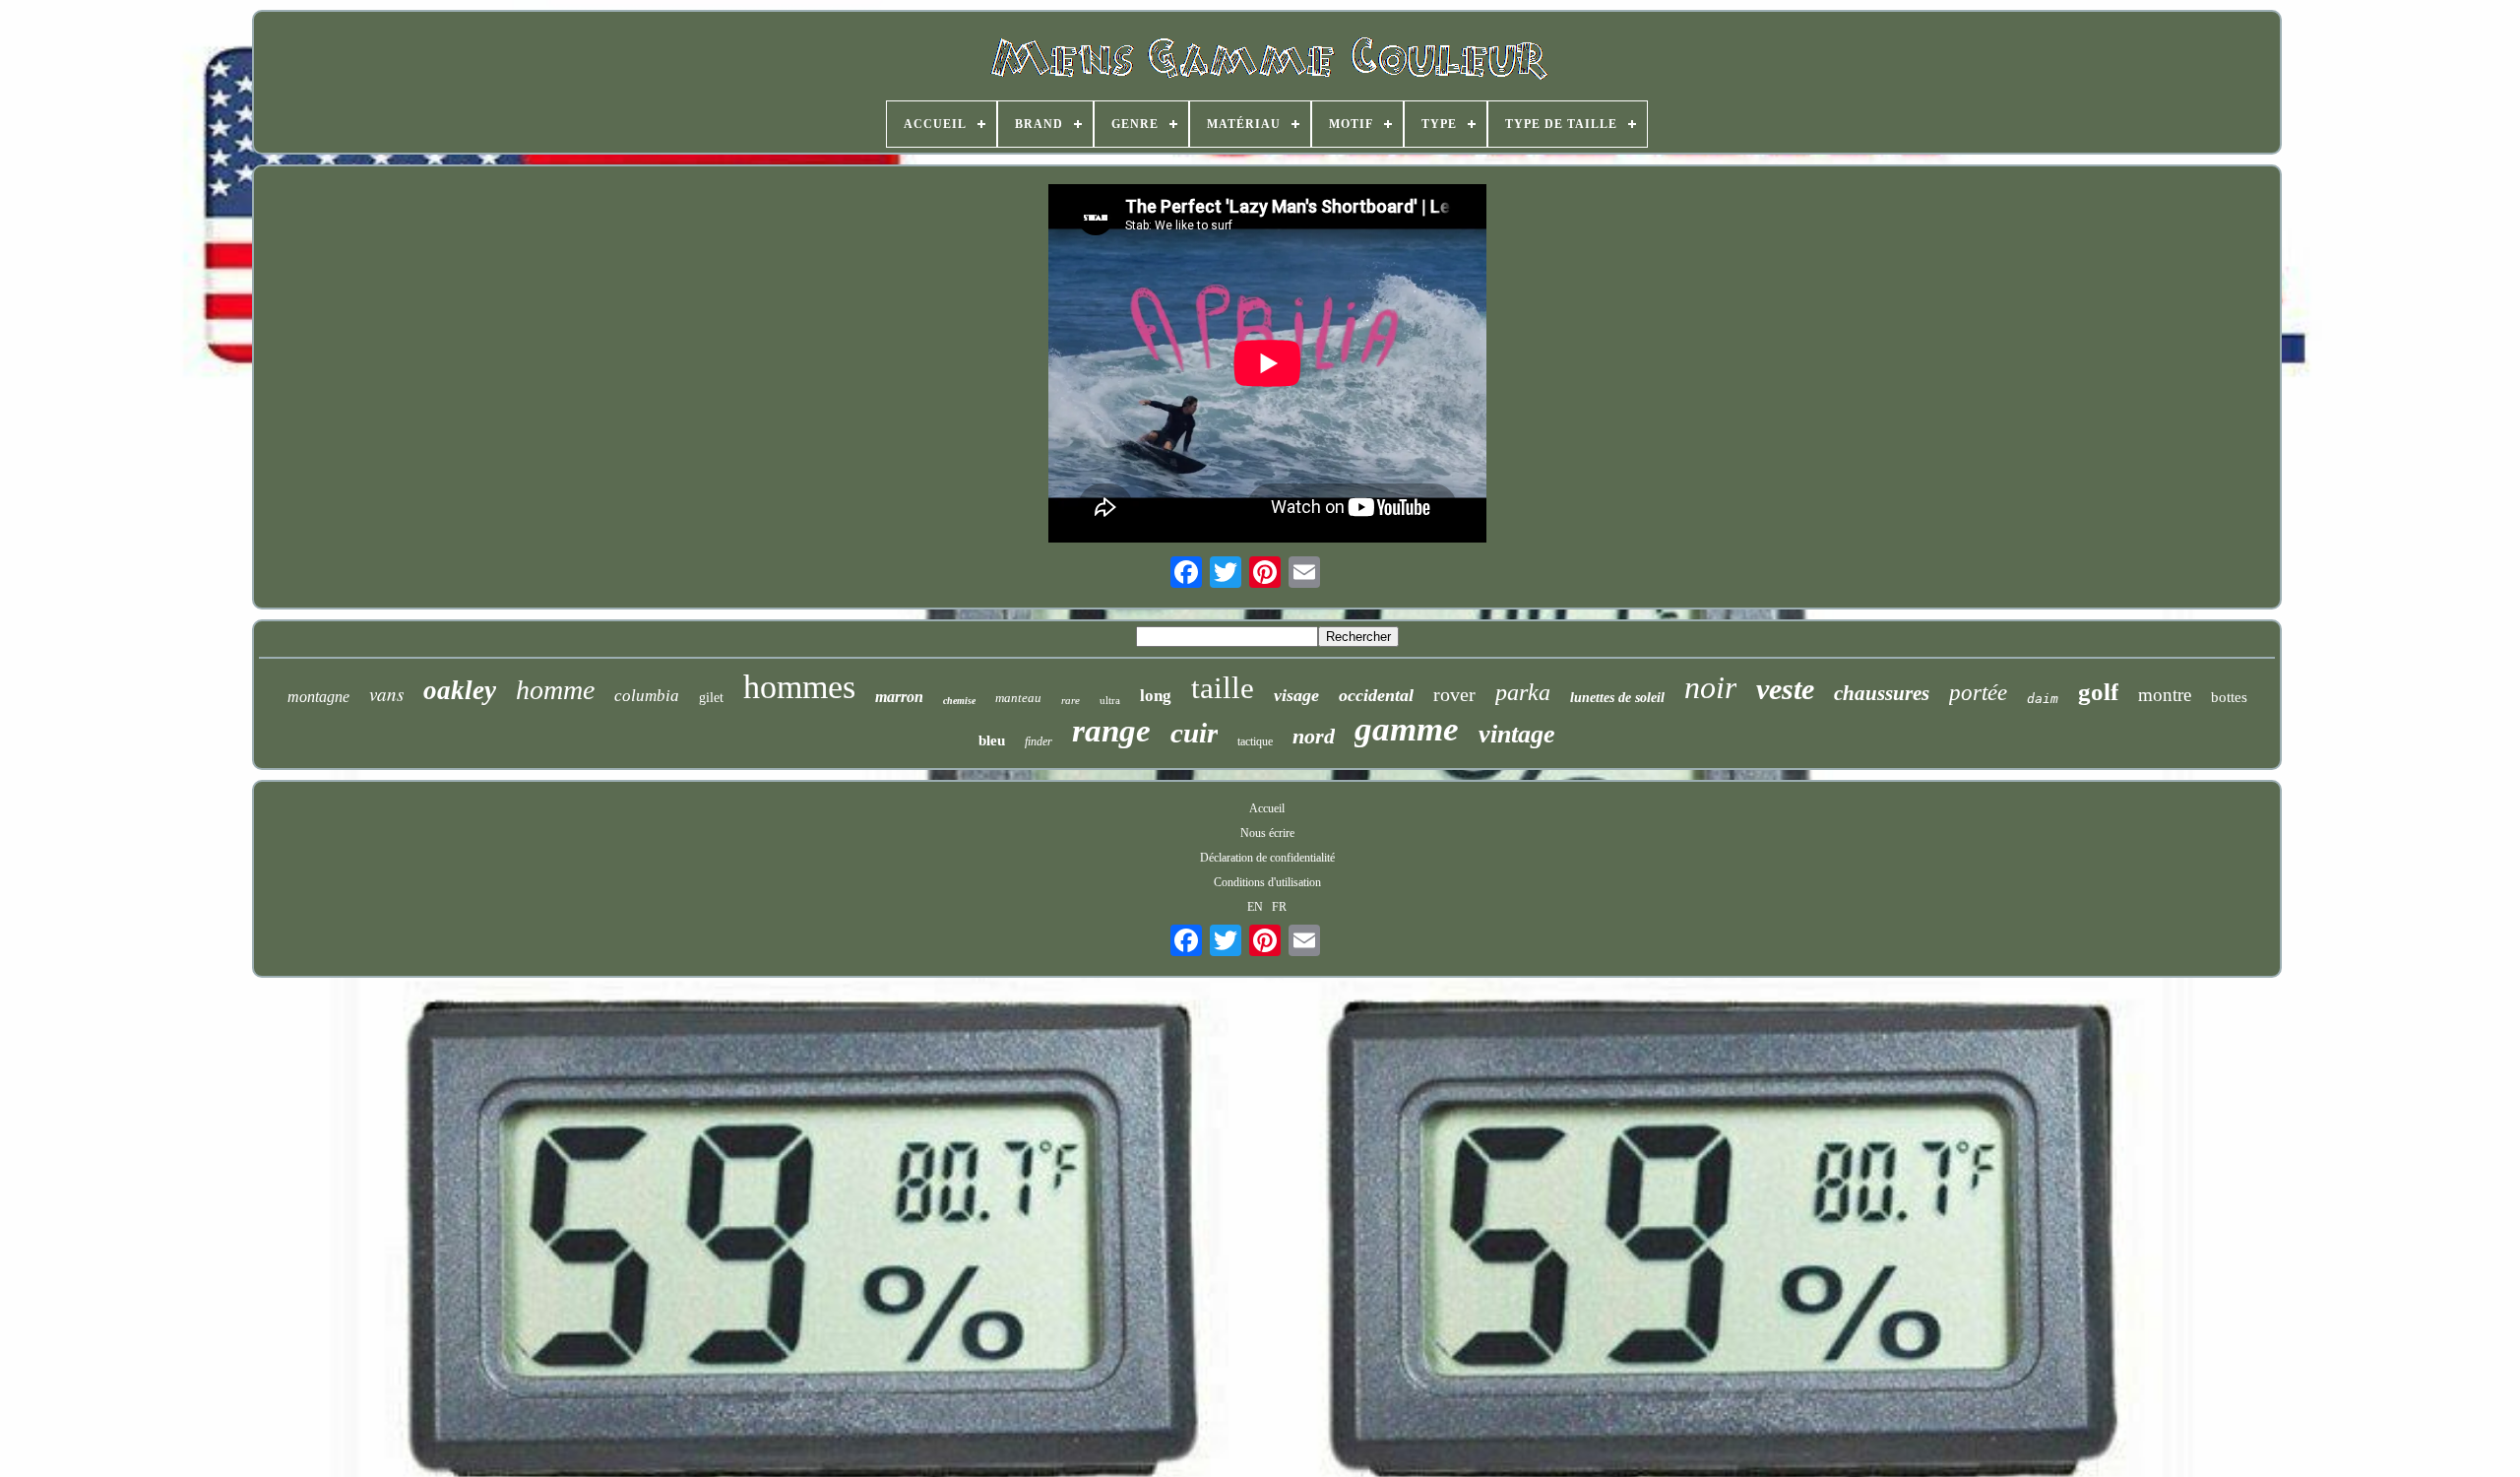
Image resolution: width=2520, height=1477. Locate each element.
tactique (1255, 741)
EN (1255, 907)
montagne (318, 697)
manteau (1018, 698)
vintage (1517, 734)
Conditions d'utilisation (1267, 882)
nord (1314, 736)
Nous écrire (1267, 833)
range (1111, 731)
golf (2098, 692)
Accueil (1267, 808)
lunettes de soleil (1617, 698)
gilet (711, 698)
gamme (1407, 729)
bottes (2229, 697)
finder (1039, 741)
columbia (647, 696)
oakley (460, 690)
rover (1454, 694)
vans (386, 694)
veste (1785, 689)
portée (1978, 693)
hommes (799, 687)
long (1156, 696)
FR (1279, 907)
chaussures (1882, 693)
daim (2043, 699)
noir (1710, 687)
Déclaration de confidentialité (1267, 858)
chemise (959, 701)
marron (899, 697)
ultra (1110, 700)
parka (1523, 692)
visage (1296, 695)
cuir (1194, 733)
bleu (992, 740)
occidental (1376, 695)
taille (1223, 688)
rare (1071, 700)
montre (2165, 695)
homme (555, 690)
